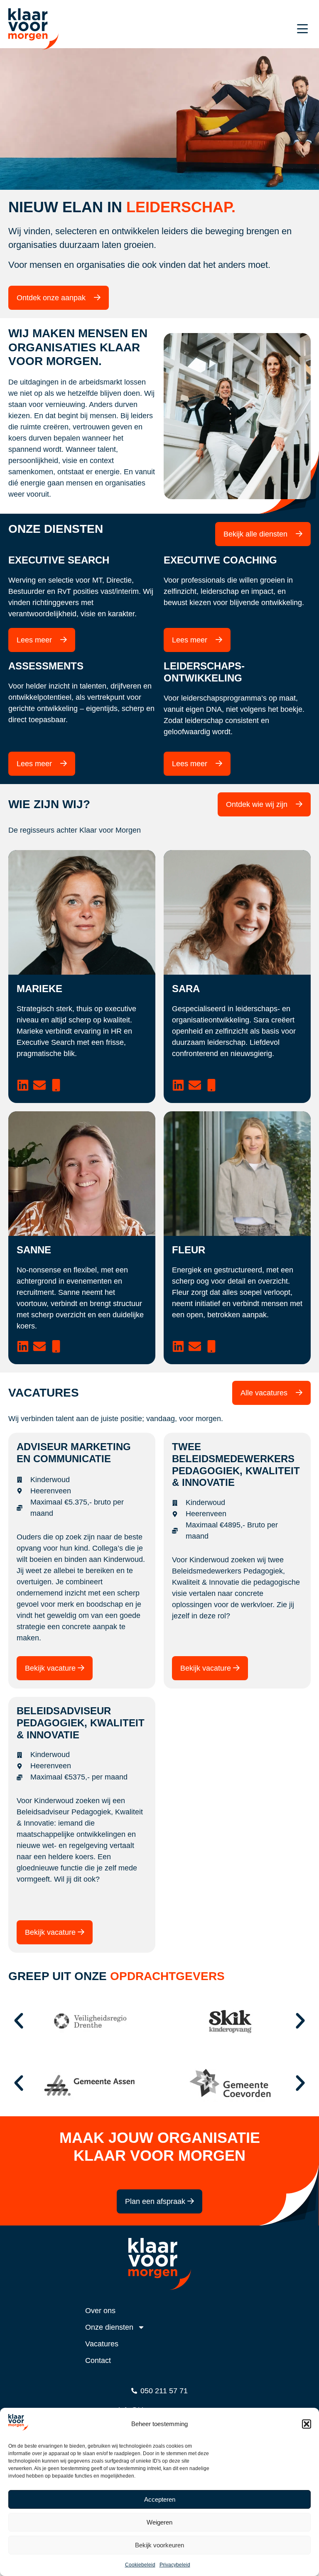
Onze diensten (109, 2327)
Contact (98, 2360)
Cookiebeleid (140, 2565)
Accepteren (160, 2499)
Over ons (100, 2311)
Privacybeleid (175, 2565)
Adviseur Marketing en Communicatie (74, 1453)
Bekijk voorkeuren (159, 2545)
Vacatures (102, 2344)
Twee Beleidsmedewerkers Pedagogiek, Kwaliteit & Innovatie (236, 1464)
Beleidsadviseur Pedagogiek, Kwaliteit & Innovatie (81, 1723)
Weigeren (159, 2522)
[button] (307, 2424)
